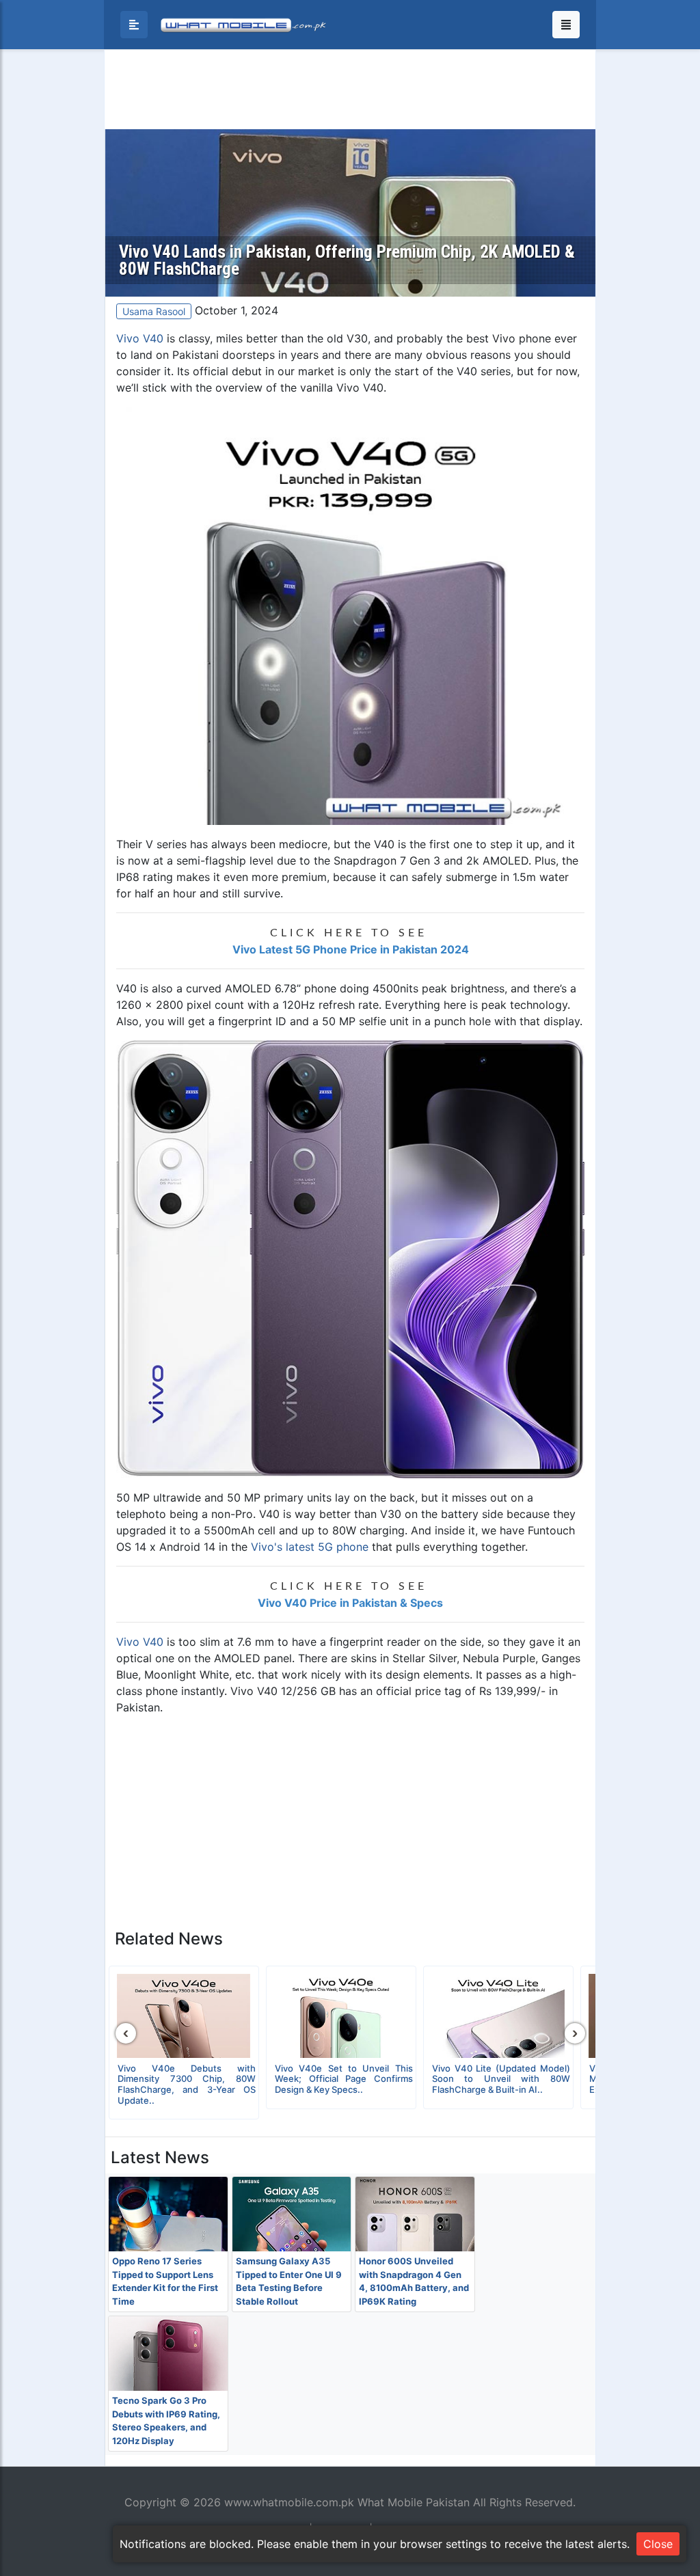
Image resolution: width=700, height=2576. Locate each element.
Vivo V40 (140, 338)
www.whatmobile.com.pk (289, 2502)
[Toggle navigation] (566, 25)
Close (658, 2544)
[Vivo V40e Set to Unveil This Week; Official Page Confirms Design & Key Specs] (341, 2016)
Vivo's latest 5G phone (310, 1547)
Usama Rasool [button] (154, 311)
